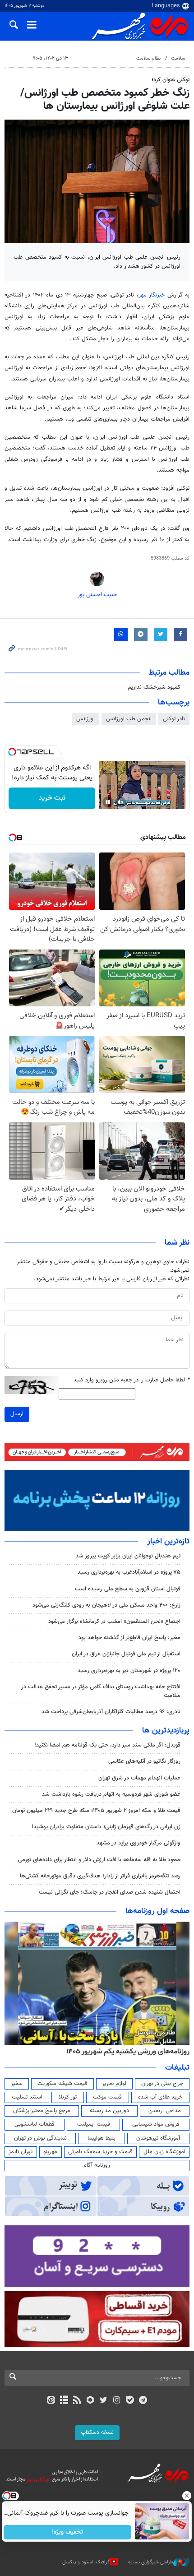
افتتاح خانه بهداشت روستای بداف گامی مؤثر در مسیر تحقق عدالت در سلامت (101, 1691)
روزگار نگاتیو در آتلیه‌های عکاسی (144, 1761)
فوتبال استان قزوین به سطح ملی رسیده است (128, 1589)
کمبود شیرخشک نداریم (154, 687)
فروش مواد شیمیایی (156, 2124)
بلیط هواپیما (102, 2138)
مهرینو (50, 2152)
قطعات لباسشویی (35, 2124)
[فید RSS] (77, 2401)
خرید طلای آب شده (160, 2097)
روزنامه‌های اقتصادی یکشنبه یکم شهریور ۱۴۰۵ (125, 2052)
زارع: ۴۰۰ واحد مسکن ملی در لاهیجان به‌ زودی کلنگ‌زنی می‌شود (106, 1605)
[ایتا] (51, 2401)
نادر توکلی (174, 719)
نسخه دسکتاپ (97, 2432)
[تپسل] (12, 752)
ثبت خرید (52, 798)
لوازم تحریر (114, 2084)
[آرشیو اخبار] (64, 2401)
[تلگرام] (143, 2401)
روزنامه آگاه (97, 2165)
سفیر (17, 2084)
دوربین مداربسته (109, 2111)
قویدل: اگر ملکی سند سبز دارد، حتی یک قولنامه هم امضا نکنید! (107, 1745)
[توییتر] (104, 2401)
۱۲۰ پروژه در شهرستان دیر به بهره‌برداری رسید (129, 1671)
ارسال (17, 1414)
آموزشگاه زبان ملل (164, 2152)
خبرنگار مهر (153, 295)
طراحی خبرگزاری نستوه (151, 2562)
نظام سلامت (148, 58)
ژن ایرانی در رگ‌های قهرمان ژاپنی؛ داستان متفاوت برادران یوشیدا (106, 1827)
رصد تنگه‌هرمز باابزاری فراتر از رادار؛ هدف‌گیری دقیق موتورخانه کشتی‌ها (100, 1876)
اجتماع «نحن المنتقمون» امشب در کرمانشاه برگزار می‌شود (114, 1622)
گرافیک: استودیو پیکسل (86, 2562)
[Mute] (120, 802)
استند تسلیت (27, 2097)
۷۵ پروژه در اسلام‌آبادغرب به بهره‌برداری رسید (129, 1572)
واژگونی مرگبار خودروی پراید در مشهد (139, 1843)
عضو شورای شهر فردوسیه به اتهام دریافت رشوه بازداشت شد (111, 1794)
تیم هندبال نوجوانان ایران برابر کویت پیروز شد (128, 1556)
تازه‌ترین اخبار (168, 1542)
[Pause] (108, 802)
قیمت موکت (107, 2097)
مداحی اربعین (165, 2111)
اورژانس (85, 719)
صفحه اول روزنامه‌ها (157, 1911)
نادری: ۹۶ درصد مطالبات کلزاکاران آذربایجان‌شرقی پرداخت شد (111, 1712)
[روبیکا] (90, 2401)
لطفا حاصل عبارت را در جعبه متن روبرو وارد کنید (132, 1380)
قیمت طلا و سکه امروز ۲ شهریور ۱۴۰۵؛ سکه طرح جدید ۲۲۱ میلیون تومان (96, 1811)
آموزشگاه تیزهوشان (158, 2138)
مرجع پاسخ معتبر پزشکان (42, 2111)
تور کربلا (68, 2097)
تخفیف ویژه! (68, 2532)
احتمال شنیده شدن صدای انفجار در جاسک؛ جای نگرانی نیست (110, 1892)
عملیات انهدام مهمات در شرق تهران (139, 1778)
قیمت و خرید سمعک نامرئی (100, 2152)
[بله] (130, 2401)
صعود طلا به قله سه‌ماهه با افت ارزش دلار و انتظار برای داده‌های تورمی (99, 1860)
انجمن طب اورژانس (129, 719)
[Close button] (187, 2496)
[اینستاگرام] (117, 2401)
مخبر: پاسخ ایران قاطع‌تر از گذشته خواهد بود (129, 1638)
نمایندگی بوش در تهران (40, 2138)
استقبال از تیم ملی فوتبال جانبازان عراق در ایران (126, 1654)
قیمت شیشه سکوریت (62, 2084)
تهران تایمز (21, 2152)
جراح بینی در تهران (162, 2084)
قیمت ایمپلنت (94, 2124)
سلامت (178, 58)
